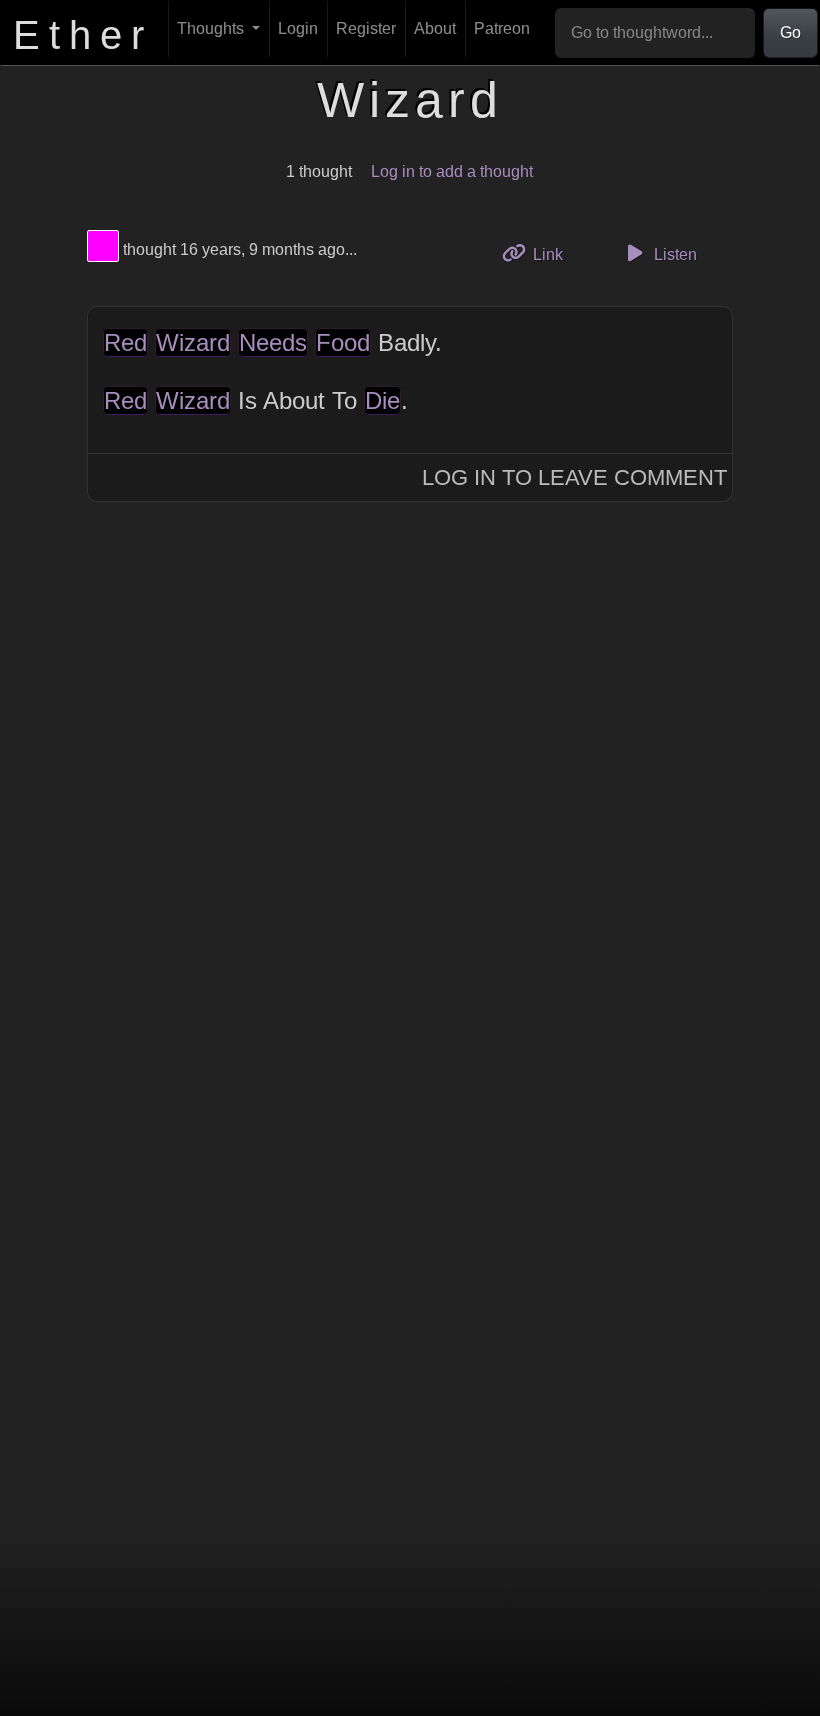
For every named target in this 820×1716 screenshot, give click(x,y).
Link (554, 254)
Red (125, 342)
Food (343, 342)
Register (366, 28)
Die (382, 400)
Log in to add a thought (452, 171)
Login (298, 28)
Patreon (502, 28)
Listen (673, 254)
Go (790, 32)
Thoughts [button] (212, 28)
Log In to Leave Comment (574, 477)
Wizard (193, 342)
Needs (273, 342)
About (435, 28)
